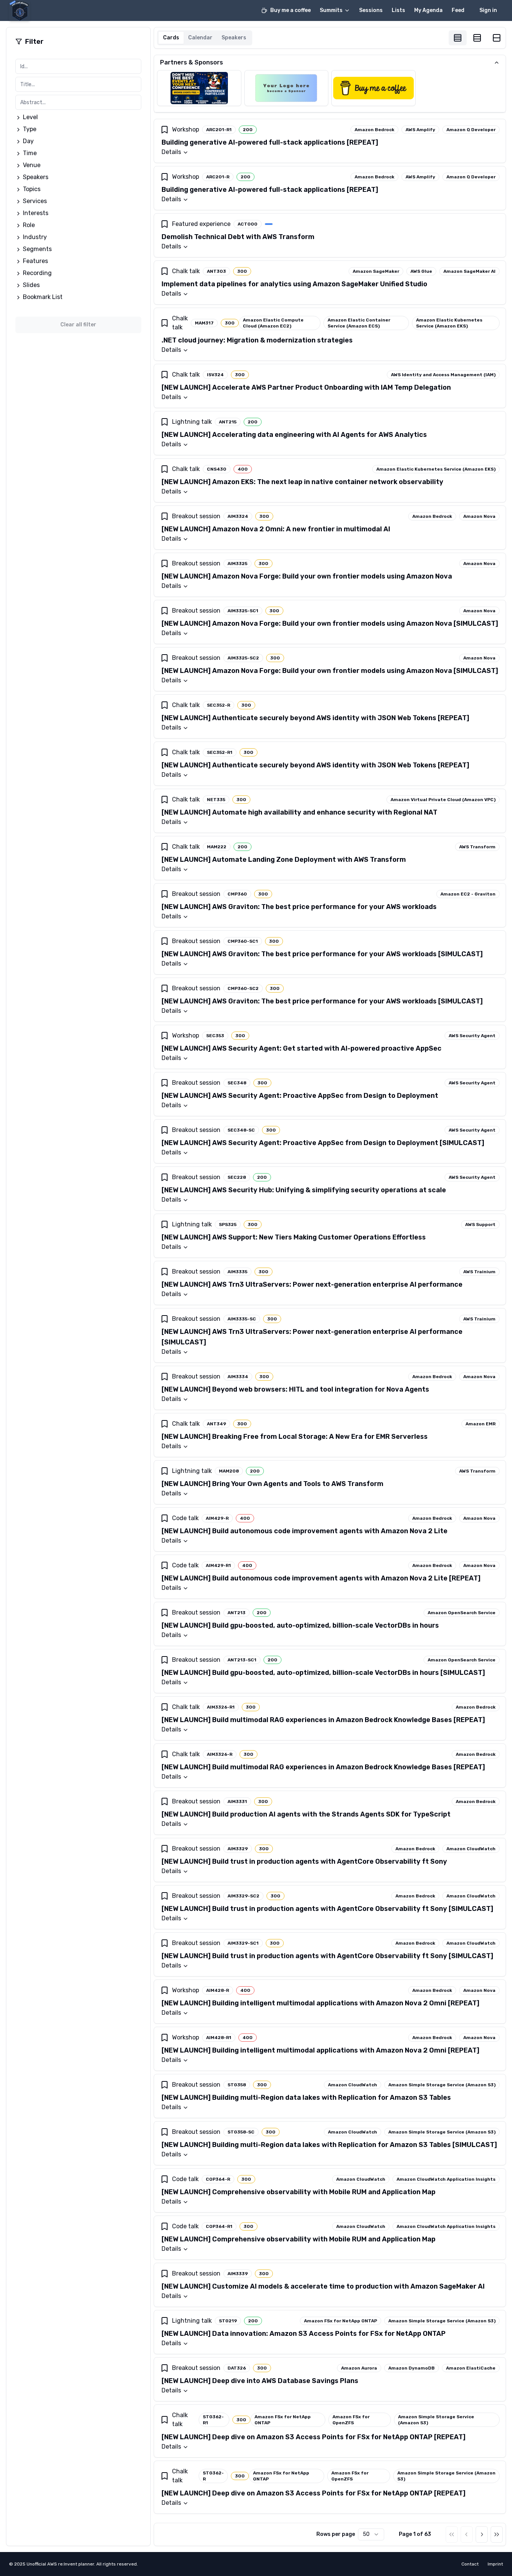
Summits (331, 10)
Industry (35, 237)
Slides (31, 285)
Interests (36, 213)
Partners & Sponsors (192, 62)
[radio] (458, 38)
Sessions (371, 10)
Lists (398, 10)
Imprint (495, 2564)
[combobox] (371, 2534)
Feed (458, 10)
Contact (470, 2564)
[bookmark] (165, 130)
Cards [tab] (171, 38)
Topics (32, 189)
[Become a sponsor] (287, 88)
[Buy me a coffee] (374, 88)
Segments (37, 249)
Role (29, 225)
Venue (32, 165)
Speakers (36, 177)
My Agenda (428, 10)
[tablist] (205, 38)
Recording (37, 273)
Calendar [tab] (200, 38)
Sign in (488, 10)
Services (35, 201)
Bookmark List (43, 297)
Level (30, 117)
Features (35, 261)
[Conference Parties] (199, 88)
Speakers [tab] (234, 38)
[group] (477, 38)
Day (28, 141)
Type (30, 129)
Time (30, 153)
